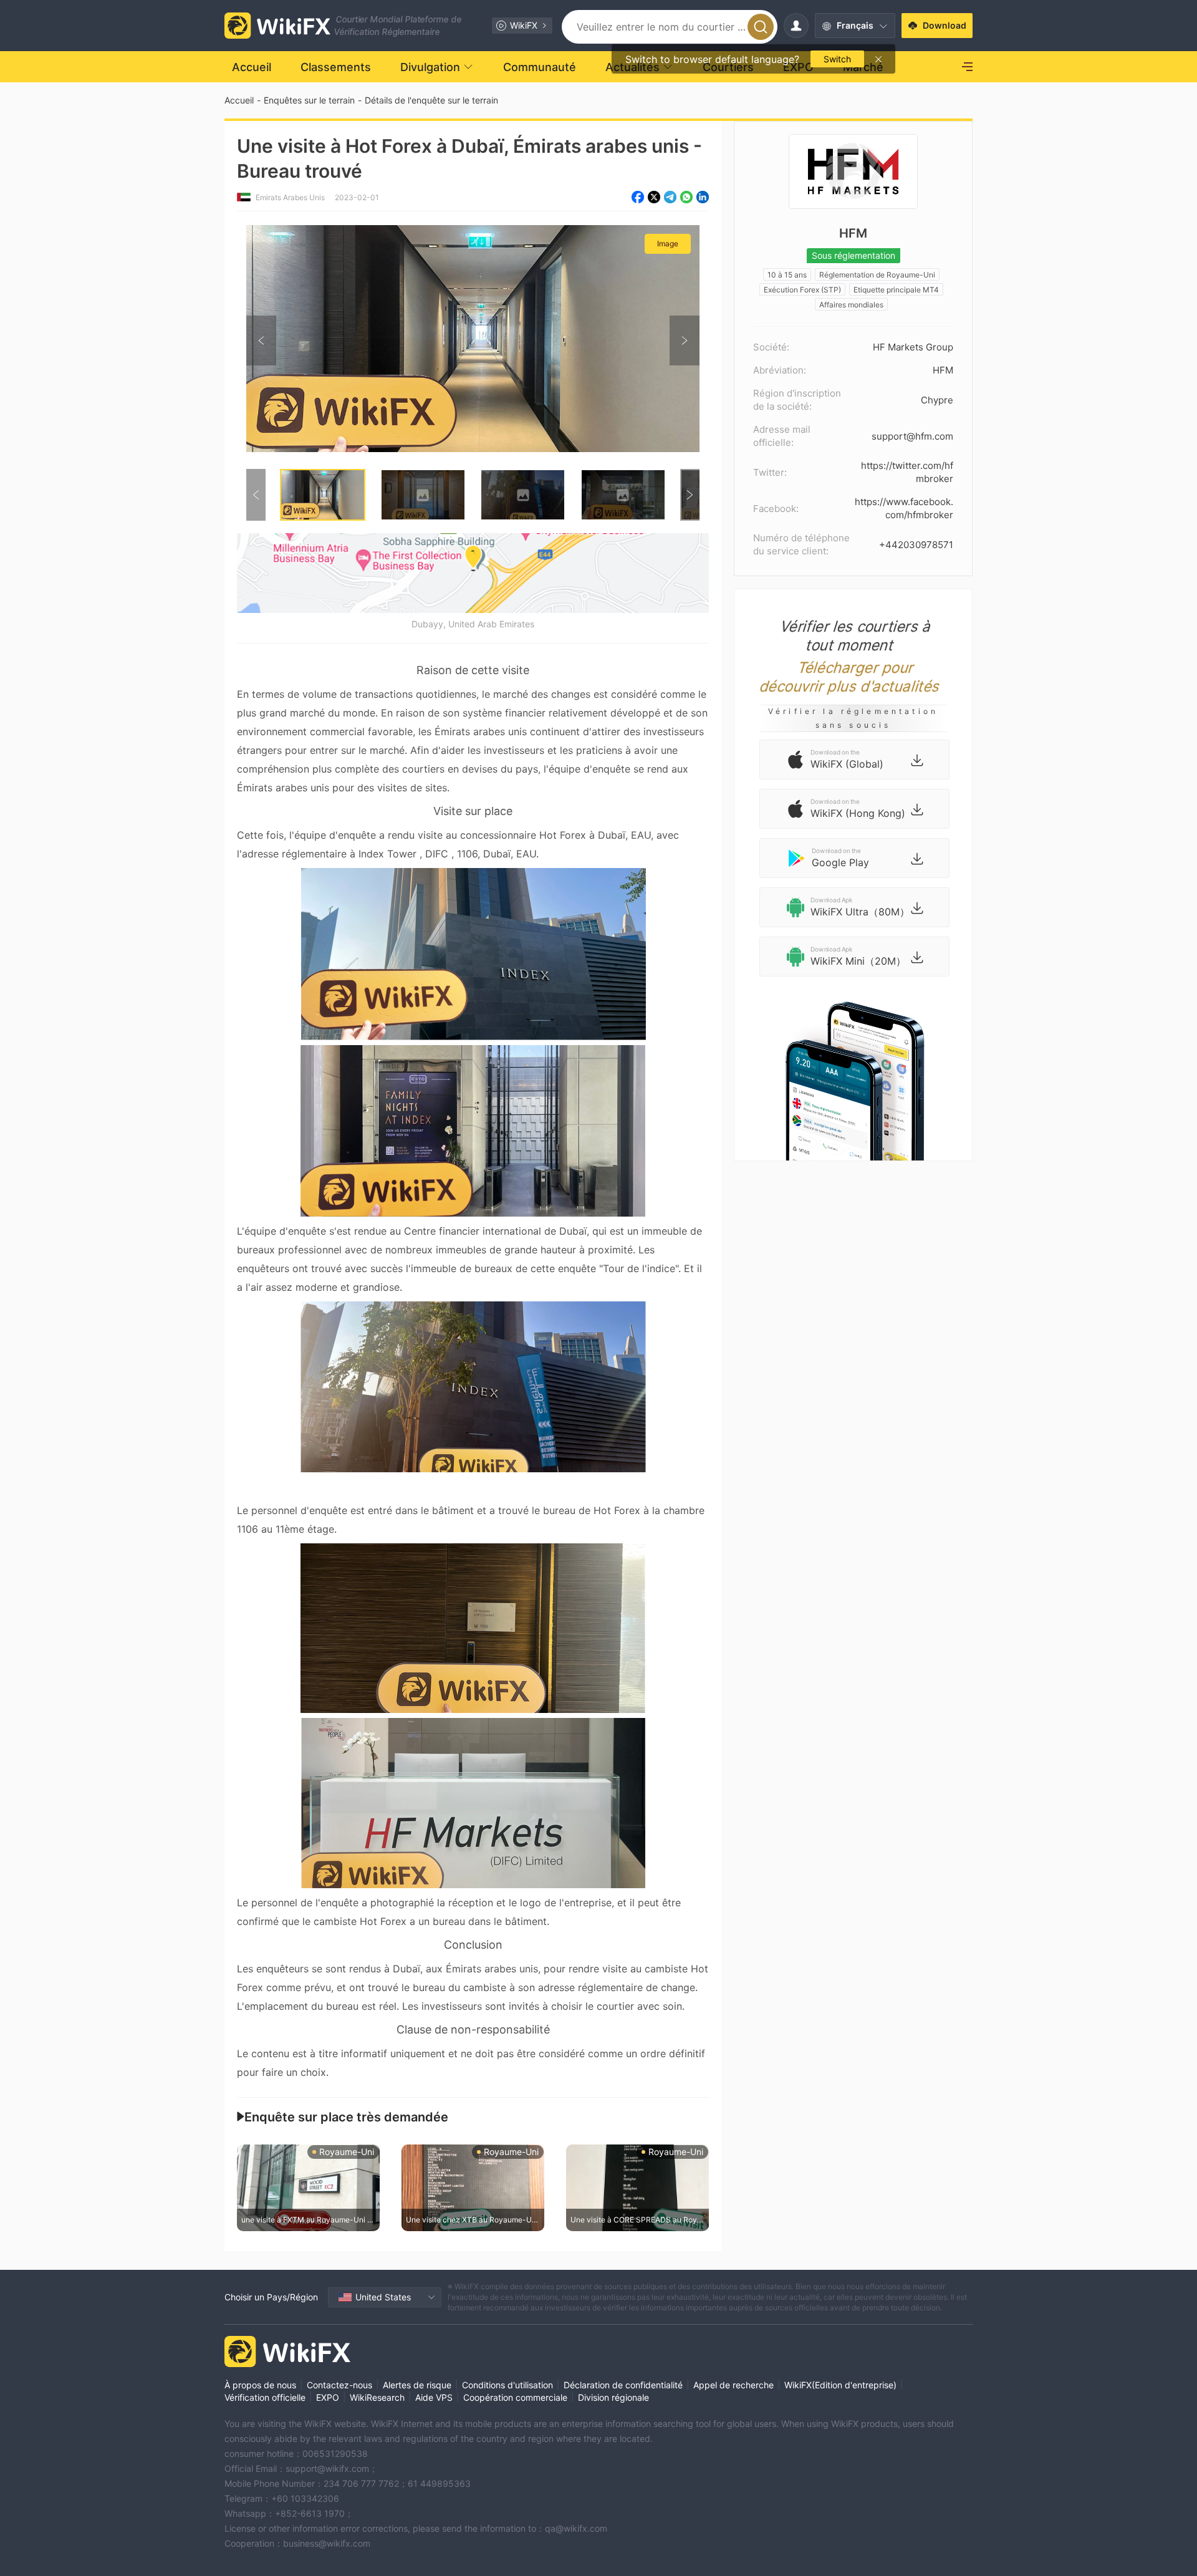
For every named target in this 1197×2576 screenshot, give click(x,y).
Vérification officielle (265, 2397)
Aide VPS (434, 2397)
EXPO (328, 2397)
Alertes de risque (417, 2385)
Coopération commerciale (515, 2397)
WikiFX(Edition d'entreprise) (840, 2385)
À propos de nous (260, 2385)
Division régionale (613, 2397)
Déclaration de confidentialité (623, 2385)
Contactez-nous (339, 2385)
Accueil (239, 100)
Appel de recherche (733, 2385)
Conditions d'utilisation (507, 2385)
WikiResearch (377, 2397)
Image (668, 244)
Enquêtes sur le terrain (309, 100)
